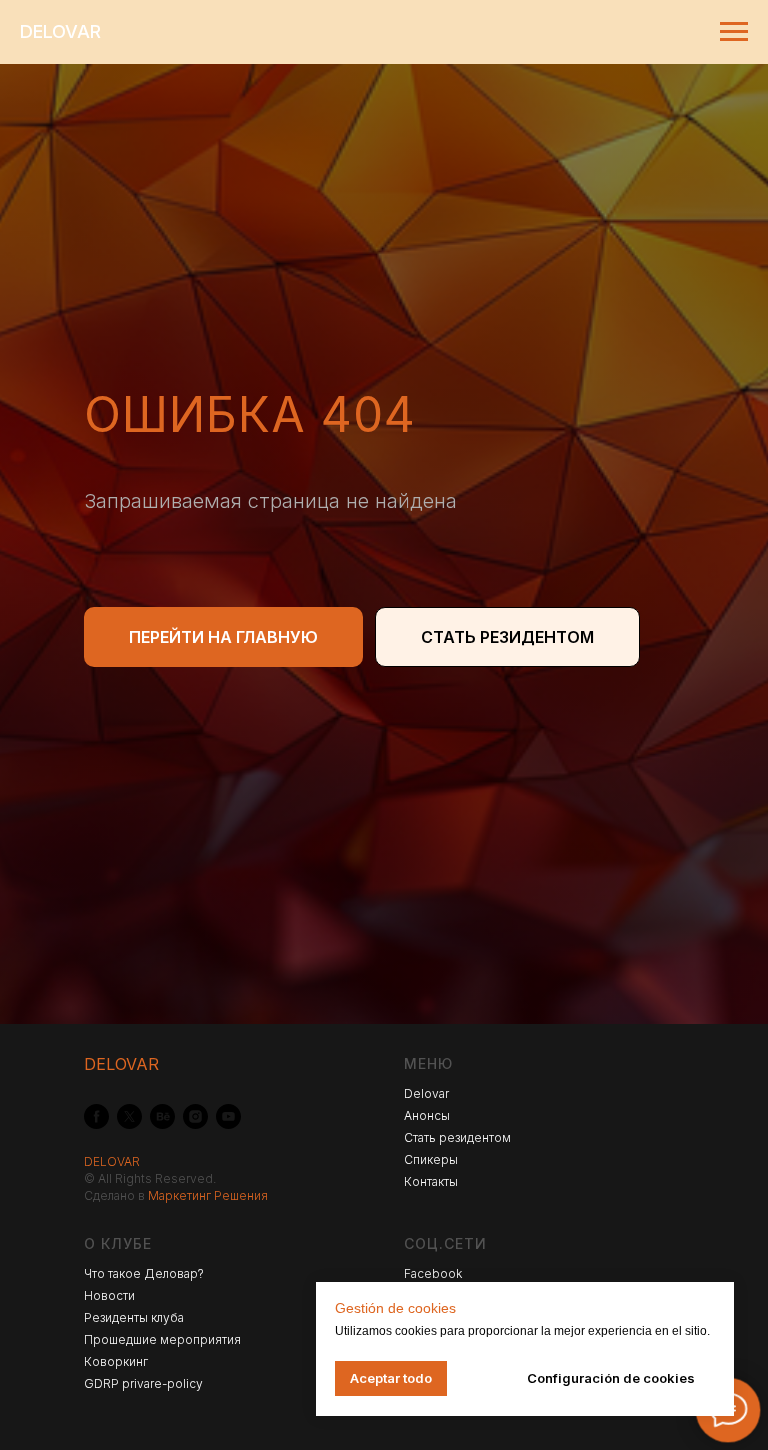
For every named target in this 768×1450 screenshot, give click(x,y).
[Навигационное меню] (734, 32)
